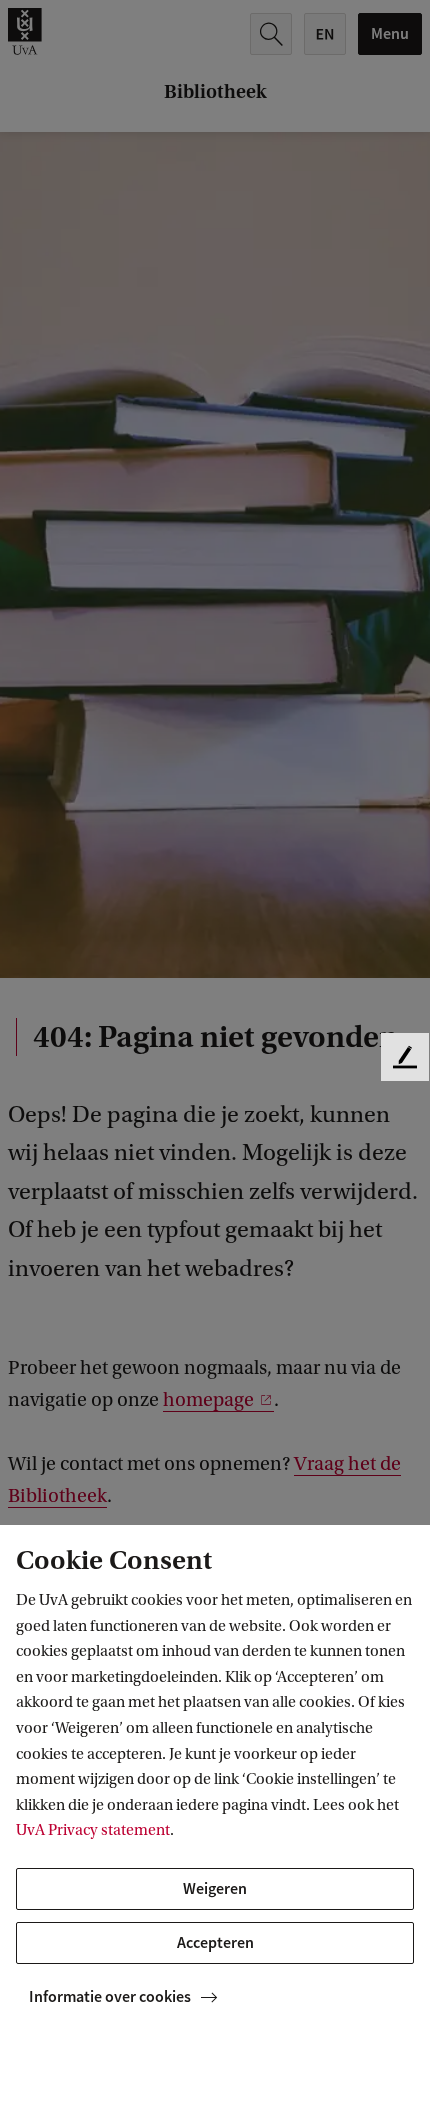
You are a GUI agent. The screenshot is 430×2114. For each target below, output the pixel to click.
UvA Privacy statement (93, 1830)
